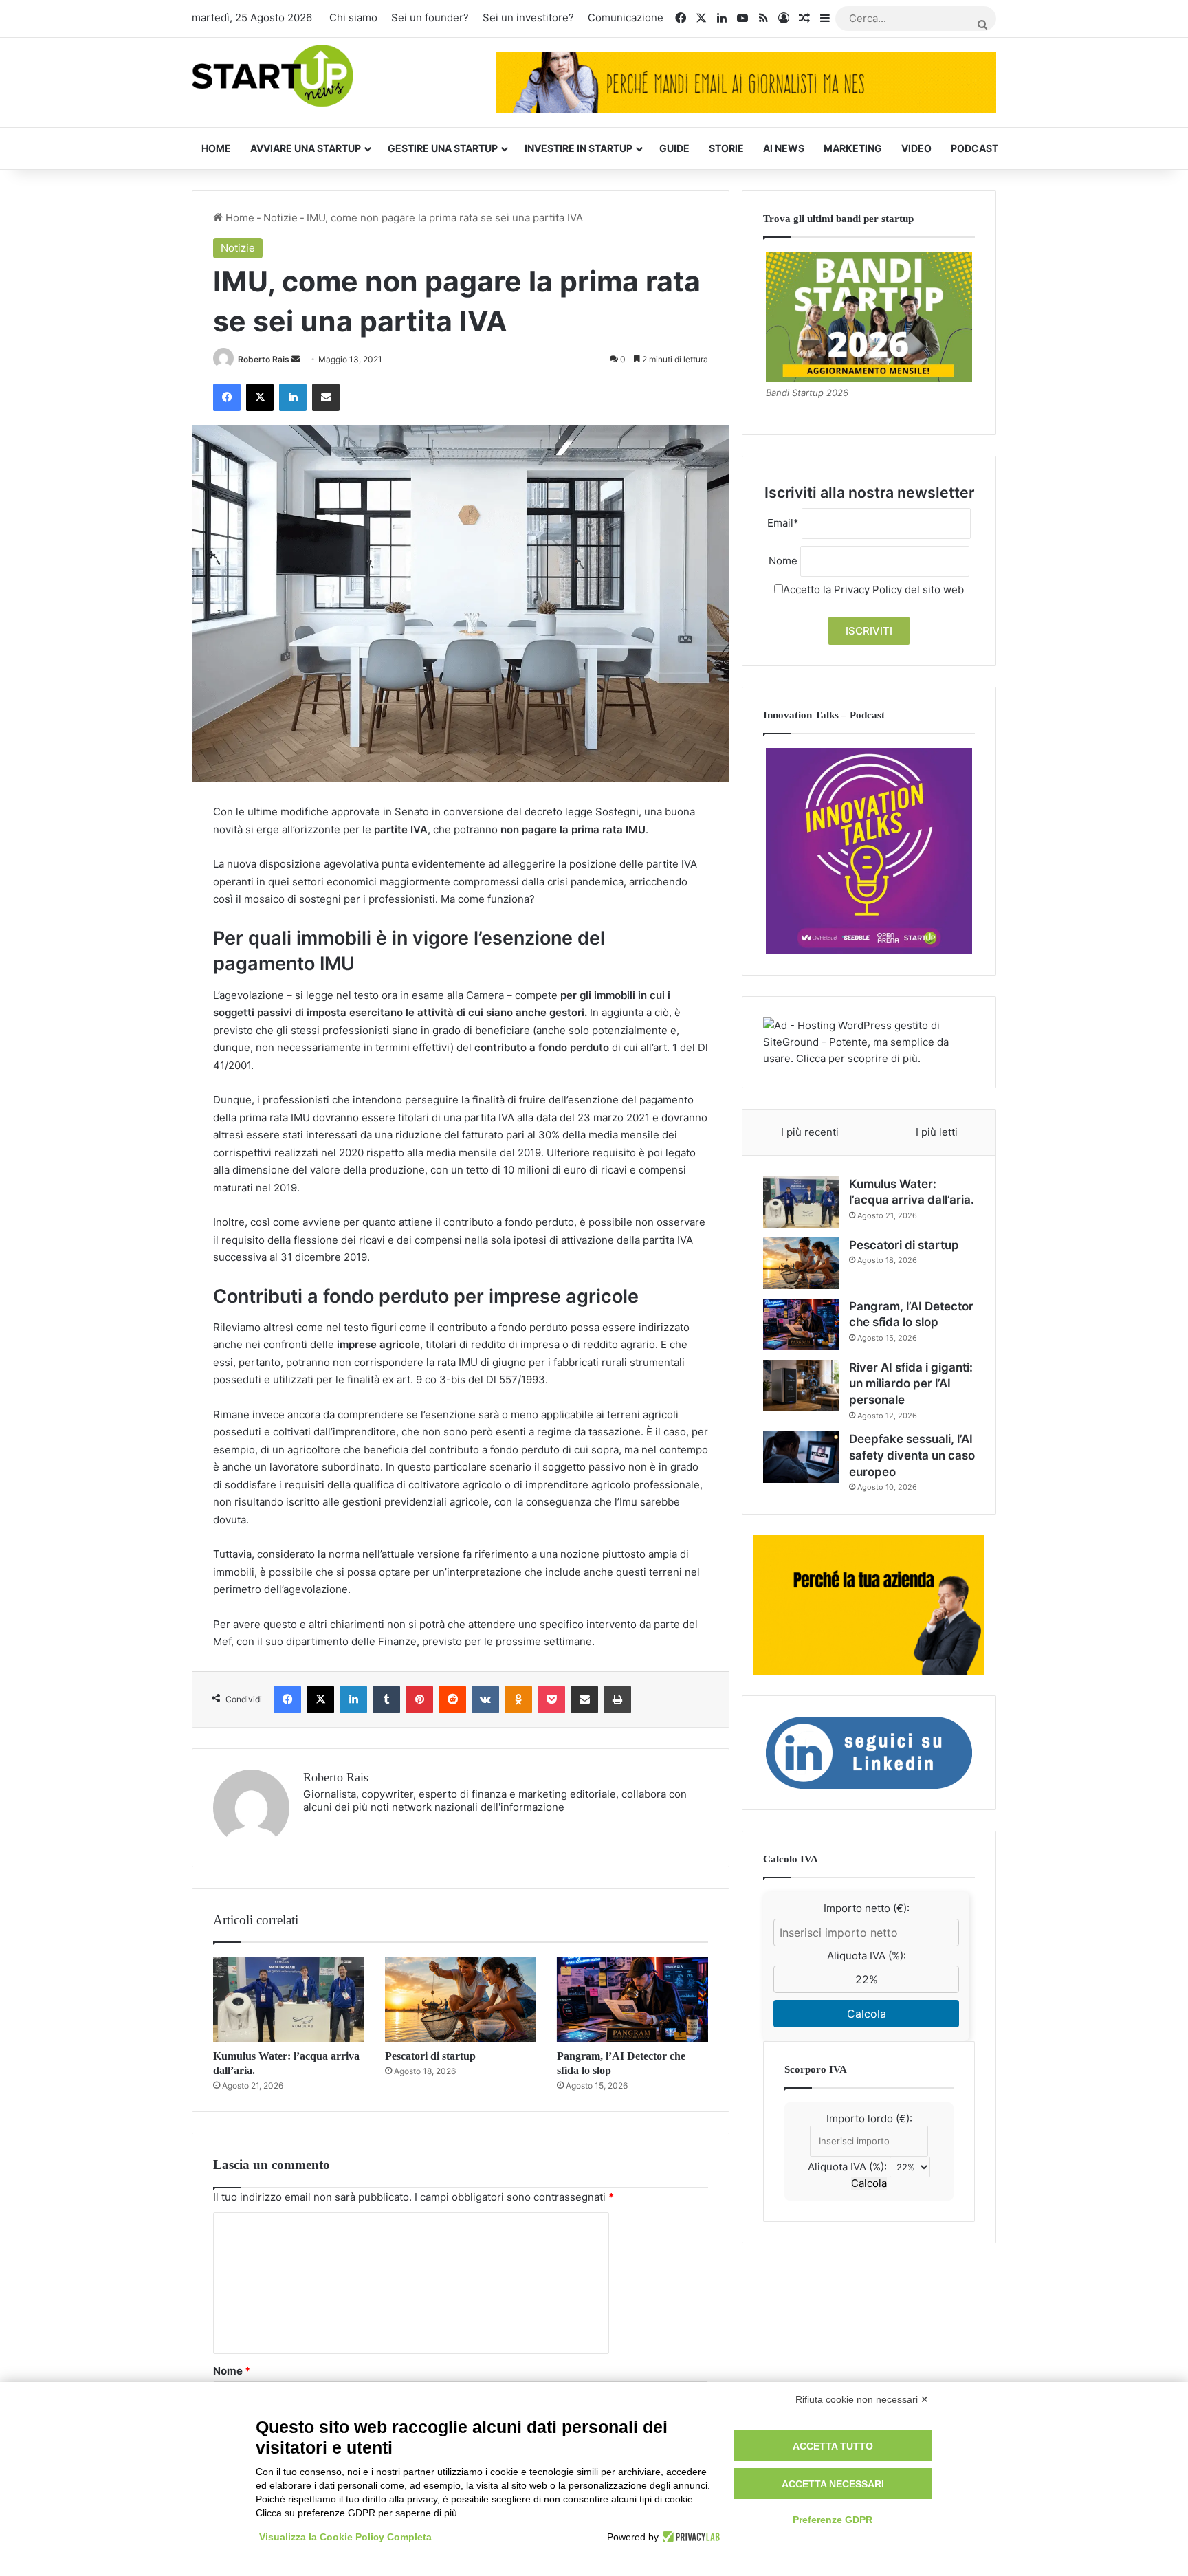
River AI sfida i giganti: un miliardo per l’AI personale (911, 1384)
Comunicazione (626, 18)
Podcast (975, 148)
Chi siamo (353, 18)
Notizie (280, 218)
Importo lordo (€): (869, 2118)
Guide (674, 148)
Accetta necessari (833, 2484)
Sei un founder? (430, 18)
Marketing (853, 148)
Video (916, 148)
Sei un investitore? (528, 18)
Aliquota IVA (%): (867, 1956)
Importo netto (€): (867, 1908)
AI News (784, 148)
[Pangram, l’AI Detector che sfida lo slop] (632, 1999)
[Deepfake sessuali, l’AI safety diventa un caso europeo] (801, 1457)
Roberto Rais (264, 359)
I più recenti (810, 1132)
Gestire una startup (443, 148)
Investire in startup (579, 148)
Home (216, 148)
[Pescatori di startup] (461, 1999)
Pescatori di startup (430, 2056)
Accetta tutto (833, 2446)
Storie (726, 148)
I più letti (937, 1132)
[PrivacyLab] (689, 2537)
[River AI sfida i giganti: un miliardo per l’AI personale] (801, 1386)
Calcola (867, 2014)
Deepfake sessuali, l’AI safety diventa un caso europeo (912, 1455)
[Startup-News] (273, 77)
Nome (232, 2371)
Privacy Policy (868, 590)
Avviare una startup (306, 148)
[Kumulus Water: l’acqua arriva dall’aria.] (289, 1999)
